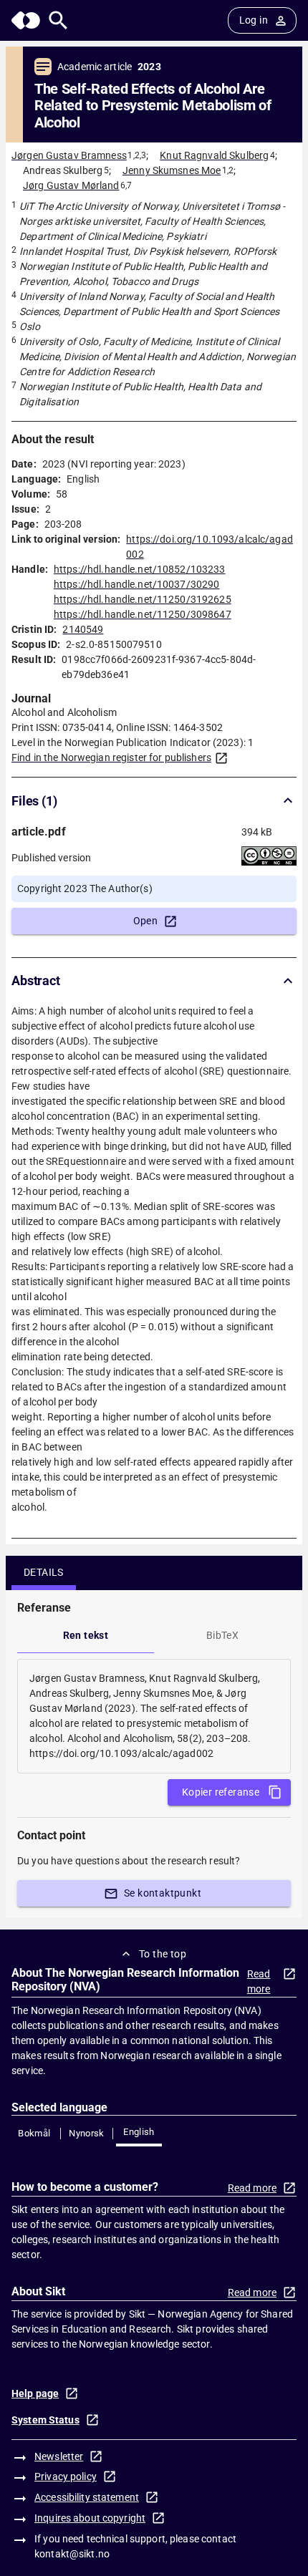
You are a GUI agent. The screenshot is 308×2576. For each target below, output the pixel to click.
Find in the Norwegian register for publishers (111, 757)
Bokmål (34, 2133)
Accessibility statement (87, 2497)
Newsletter (59, 2456)
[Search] (58, 20)
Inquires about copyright (90, 2518)
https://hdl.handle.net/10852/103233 (140, 569)
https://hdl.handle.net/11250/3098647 (143, 614)
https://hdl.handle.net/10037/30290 (136, 584)
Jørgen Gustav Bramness (69, 155)
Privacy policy (66, 2476)
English (139, 2132)
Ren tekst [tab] (86, 1635)
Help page (35, 2393)
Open (146, 921)
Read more (259, 1981)
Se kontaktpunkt (163, 1893)
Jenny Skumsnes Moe (172, 170)
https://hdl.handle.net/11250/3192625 (143, 599)
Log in (254, 20)
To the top (163, 1954)
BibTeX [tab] (222, 1635)
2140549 (83, 629)
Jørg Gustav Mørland (71, 185)
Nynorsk (87, 2133)
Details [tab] (44, 1572)
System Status (45, 2420)
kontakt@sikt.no (72, 2554)
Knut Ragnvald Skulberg (214, 155)
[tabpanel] (154, 1716)
